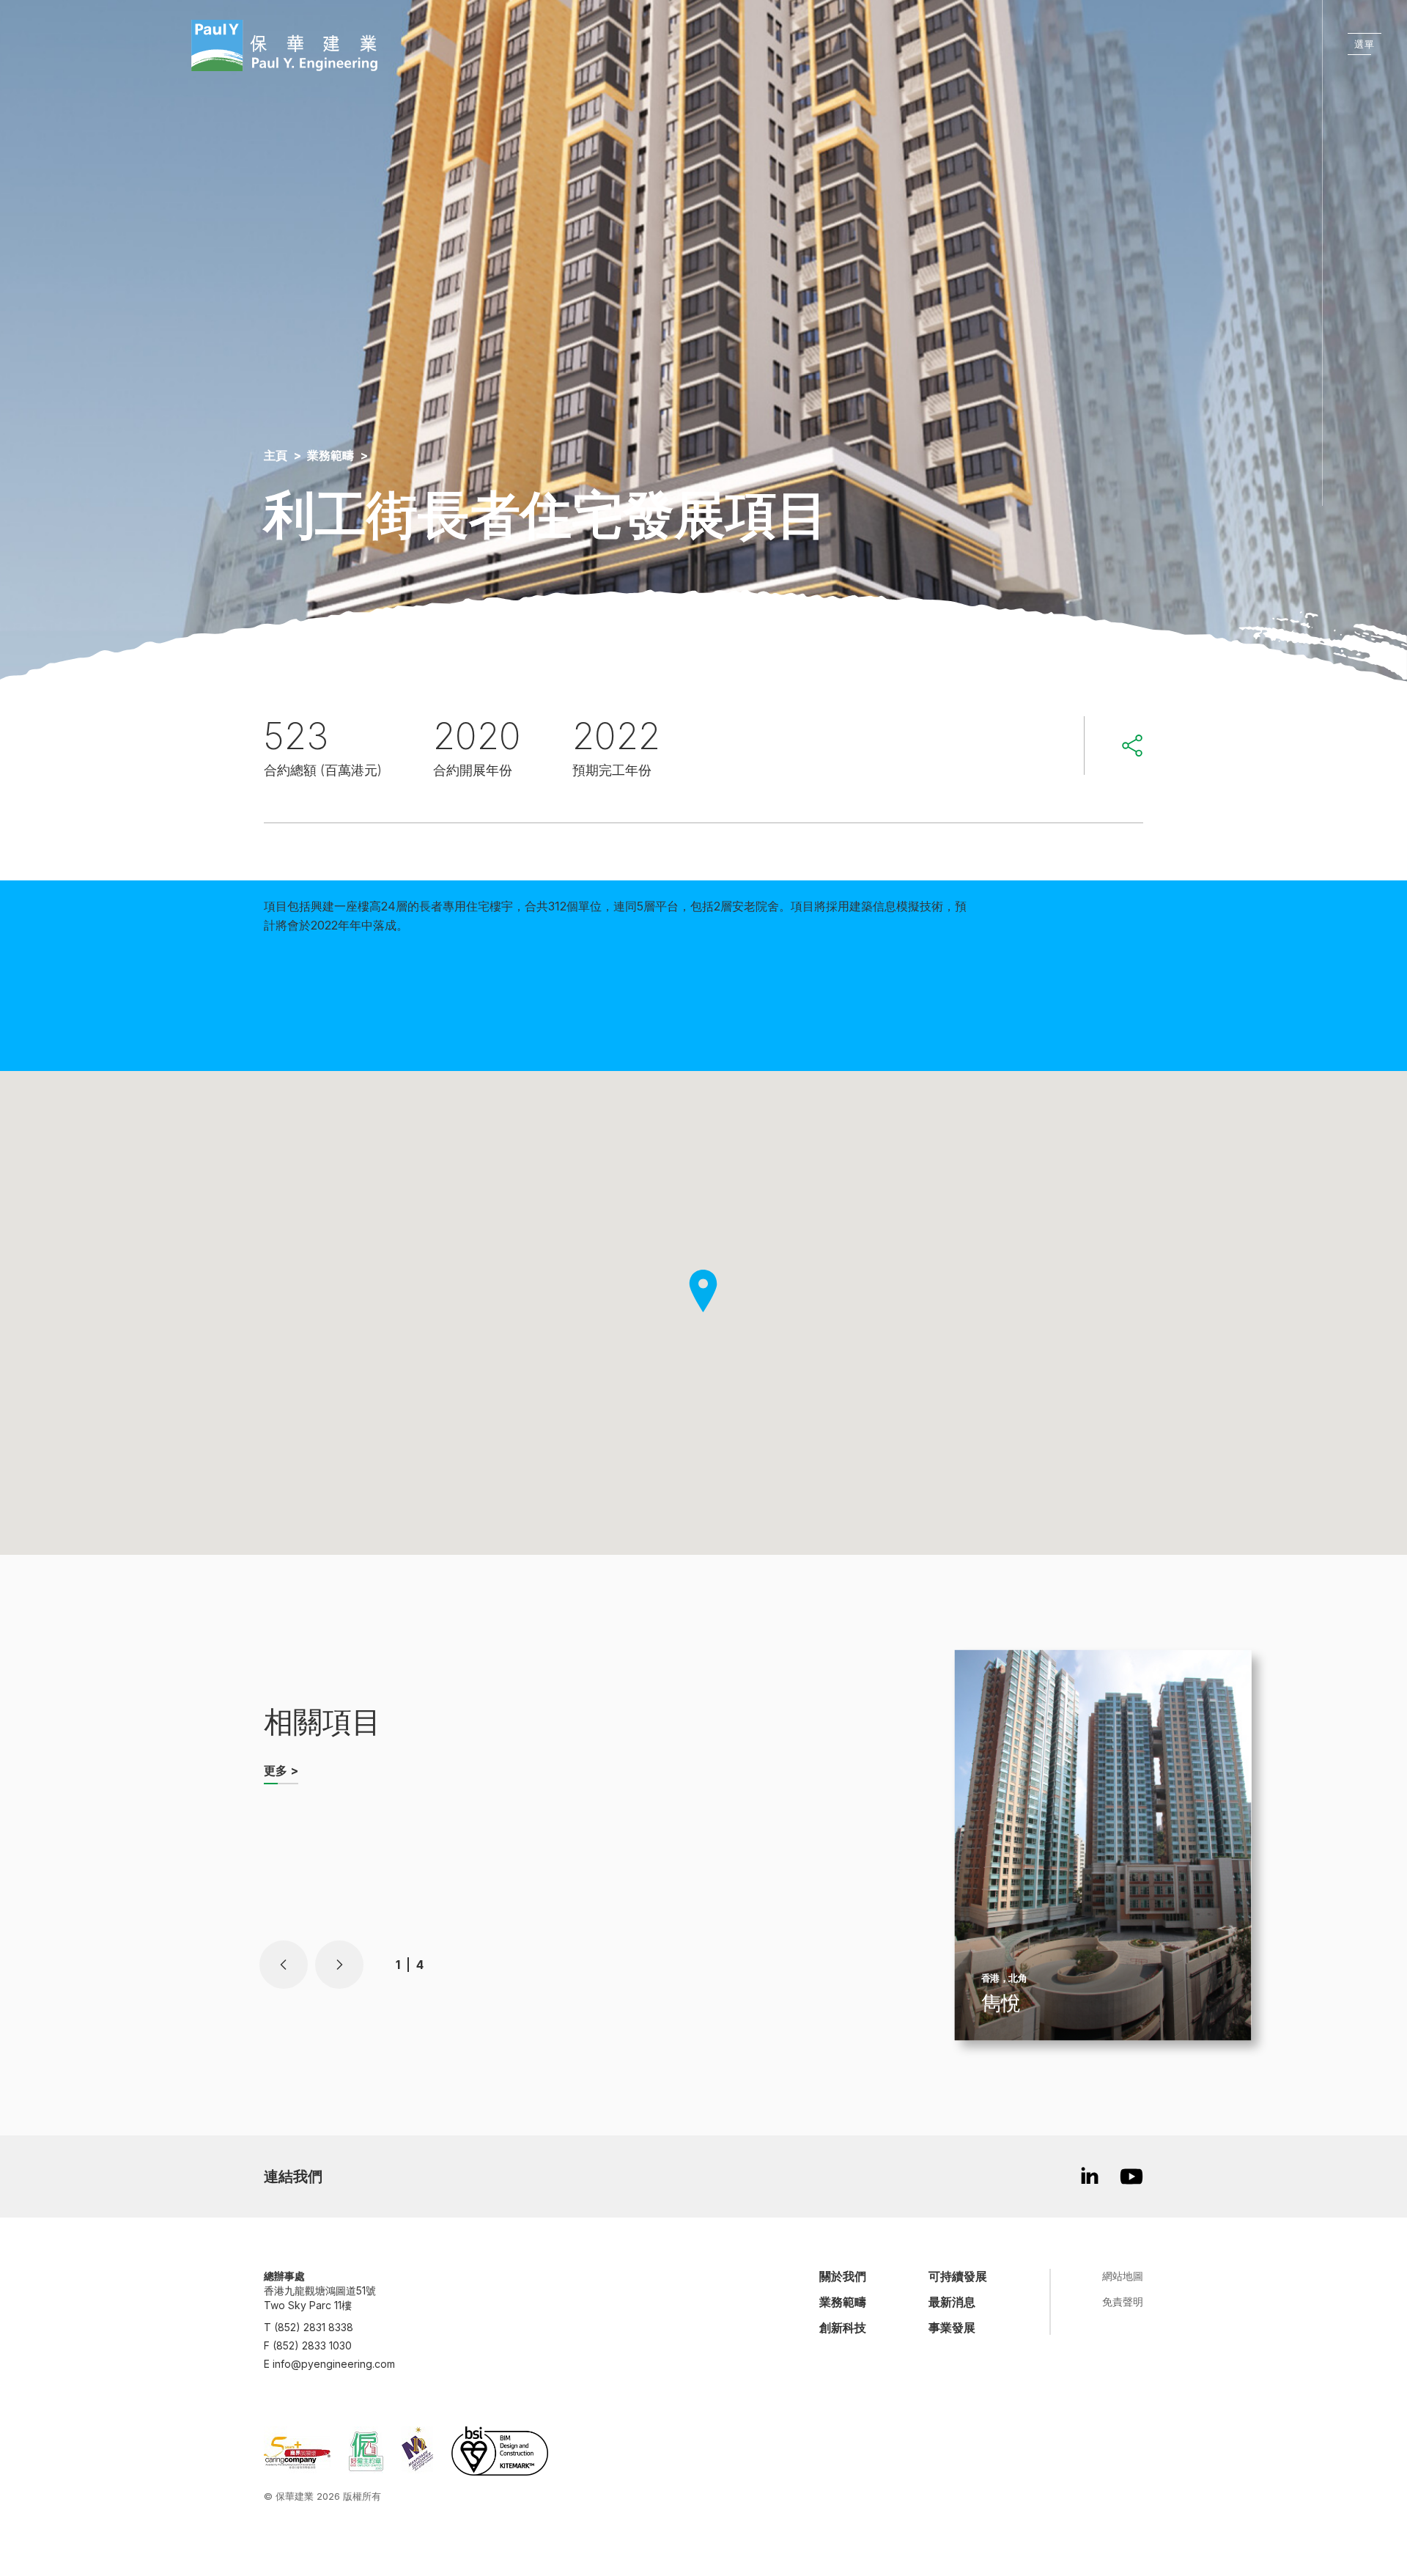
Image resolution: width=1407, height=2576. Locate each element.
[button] (284, 1965)
